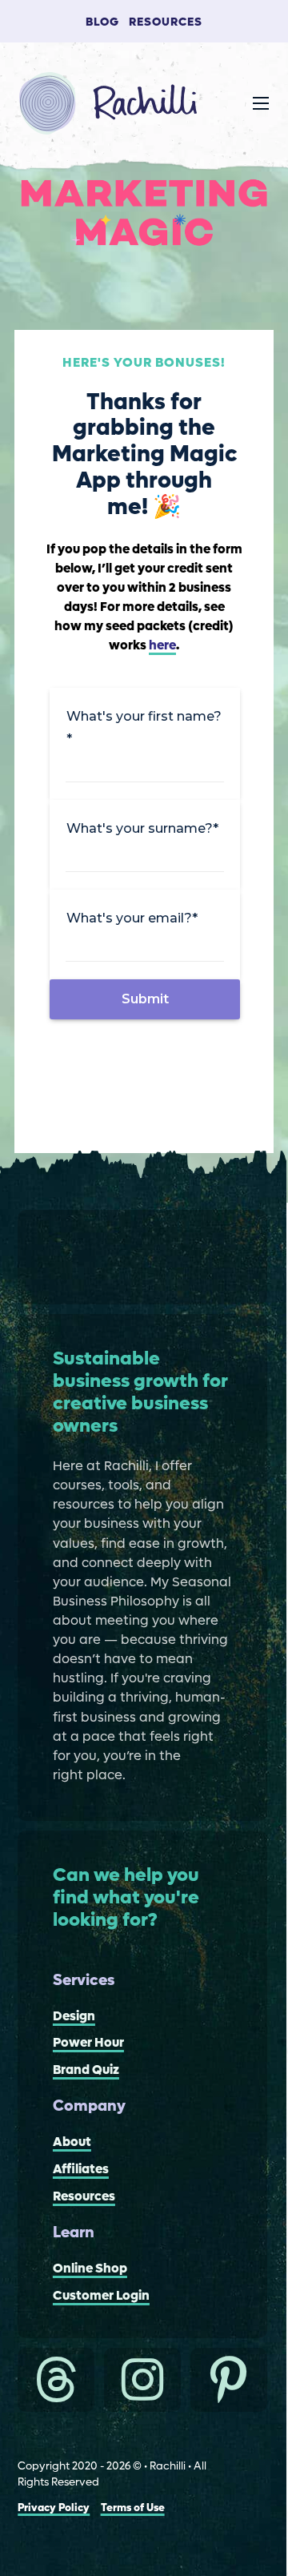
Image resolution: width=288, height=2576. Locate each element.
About (72, 2142)
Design (74, 2017)
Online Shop (90, 2269)
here (162, 646)
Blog (102, 22)
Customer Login (101, 2296)
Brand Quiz (86, 2070)
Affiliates (81, 2170)
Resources (166, 22)
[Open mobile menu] (261, 103)
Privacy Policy (54, 2508)
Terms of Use (133, 2508)
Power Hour (88, 2043)
